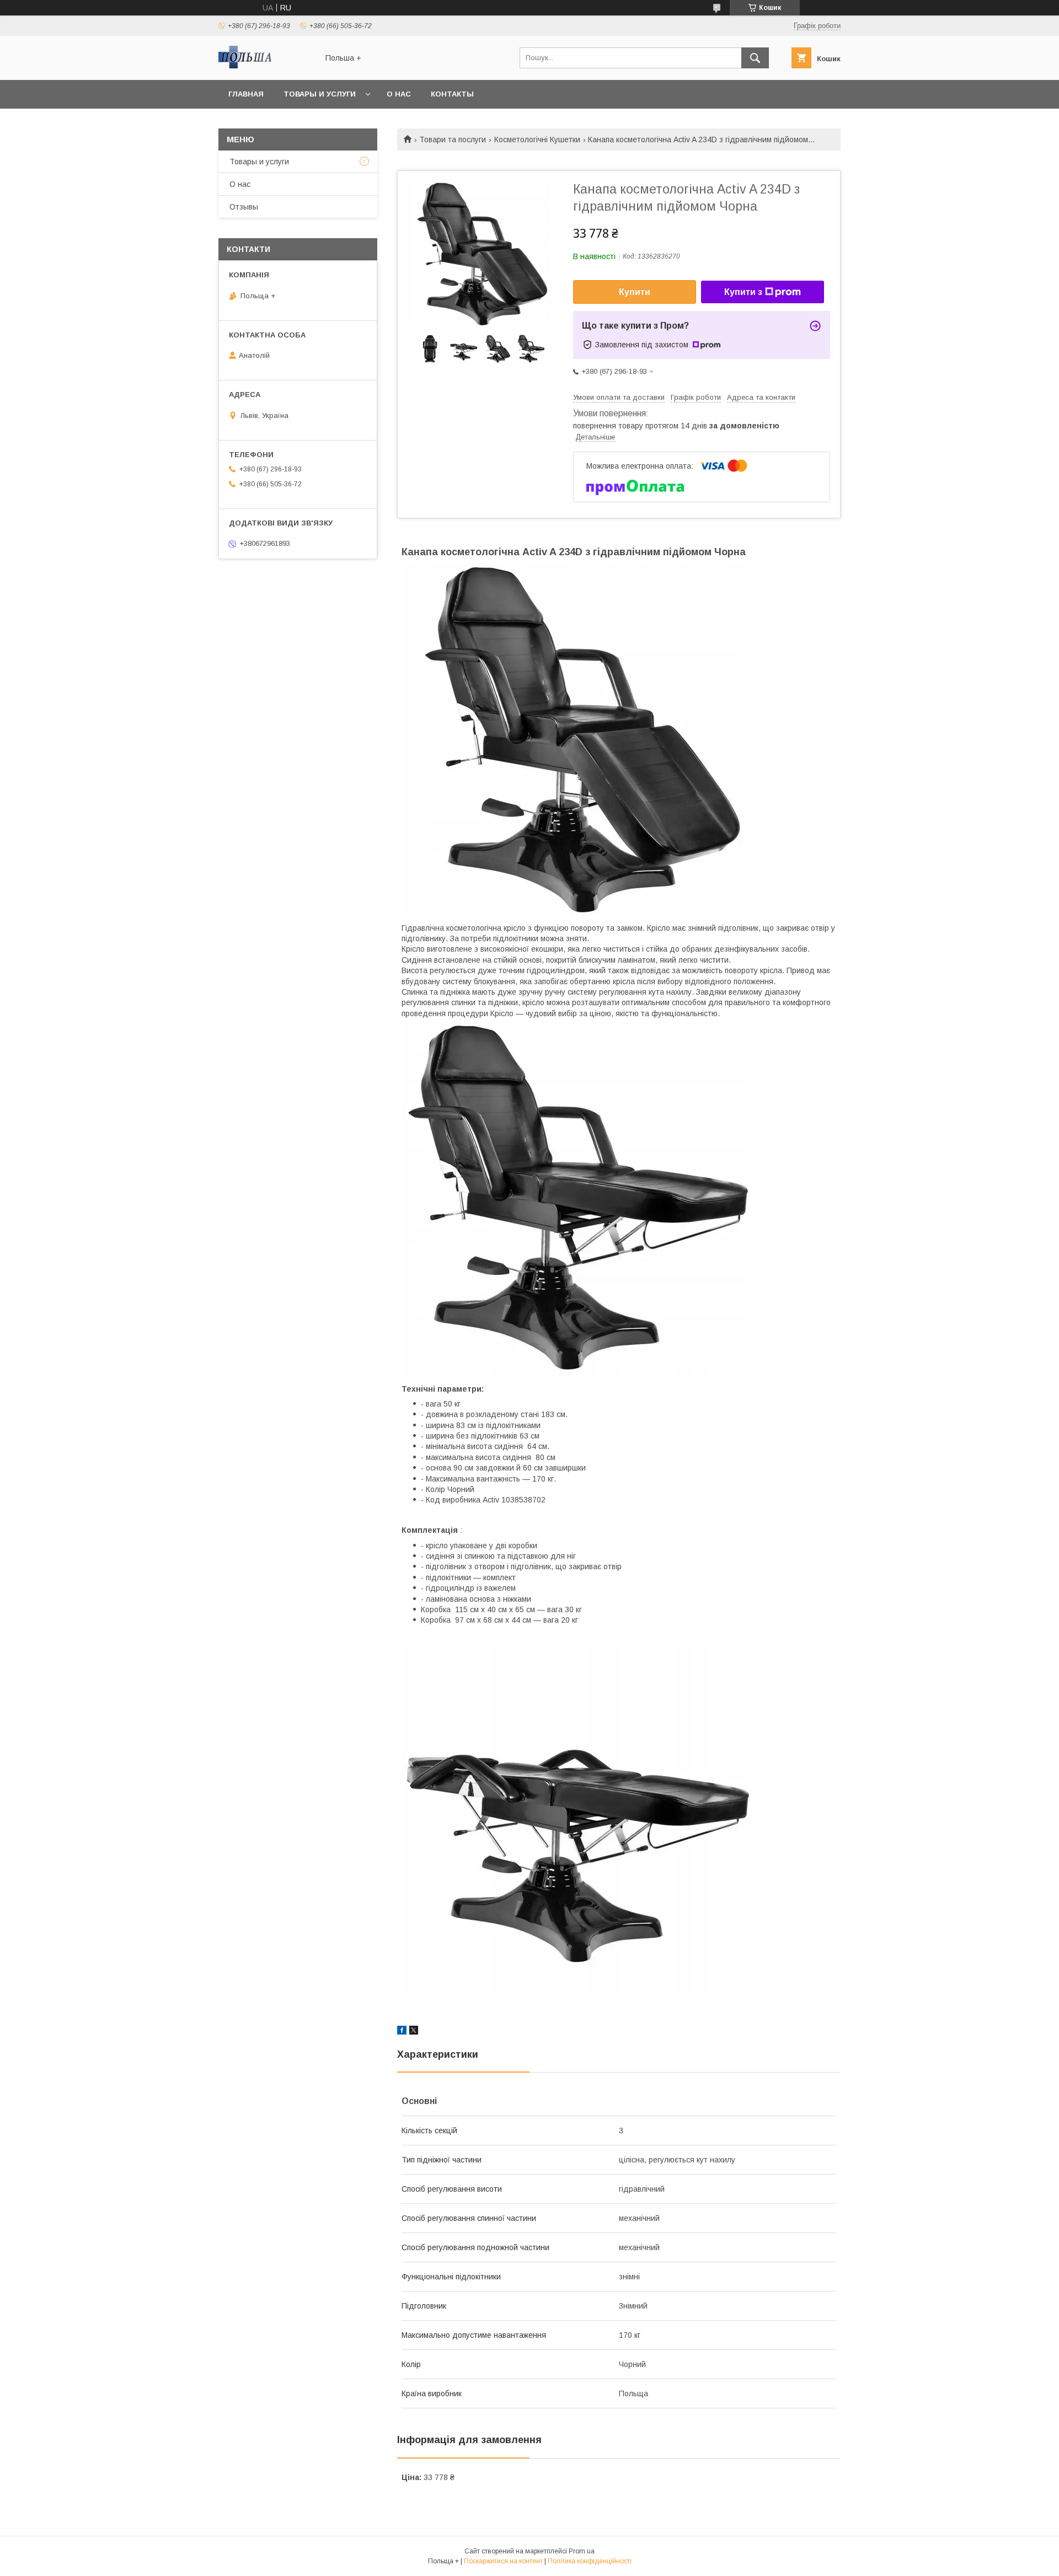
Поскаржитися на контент (503, 2561)
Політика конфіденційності (590, 2561)
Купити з (743, 292)
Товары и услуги (320, 94)
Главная (246, 94)
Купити (635, 292)
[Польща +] (265, 66)
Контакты (452, 94)
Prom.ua (582, 2551)
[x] (414, 2032)
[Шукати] (755, 58)
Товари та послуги (453, 139)
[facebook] (402, 2032)
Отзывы (244, 207)
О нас (399, 94)
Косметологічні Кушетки (537, 139)
